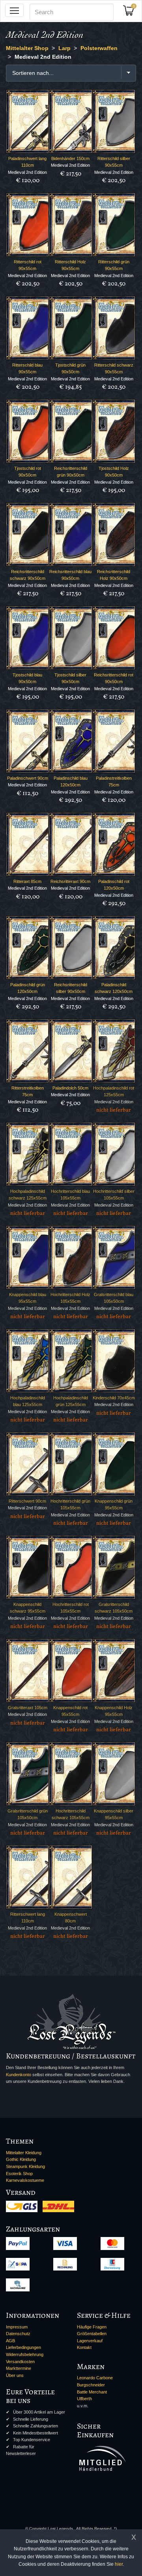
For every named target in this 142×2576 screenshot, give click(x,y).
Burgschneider (91, 2385)
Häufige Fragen (92, 2327)
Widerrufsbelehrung (25, 2354)
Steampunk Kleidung (25, 2166)
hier (119, 2564)
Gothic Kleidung (21, 2159)
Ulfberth (84, 2399)
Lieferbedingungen (23, 2347)
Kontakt (84, 2347)
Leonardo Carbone (95, 2378)
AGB (10, 2341)
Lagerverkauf (90, 2341)
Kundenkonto (19, 2075)
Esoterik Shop (19, 2174)
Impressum (17, 2327)
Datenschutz (18, 2334)
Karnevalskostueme (25, 2180)
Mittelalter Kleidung (24, 2153)
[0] (131, 13)
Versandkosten (20, 2362)
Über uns (15, 2375)
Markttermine (19, 2368)
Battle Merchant (92, 2392)
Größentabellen (92, 2334)
